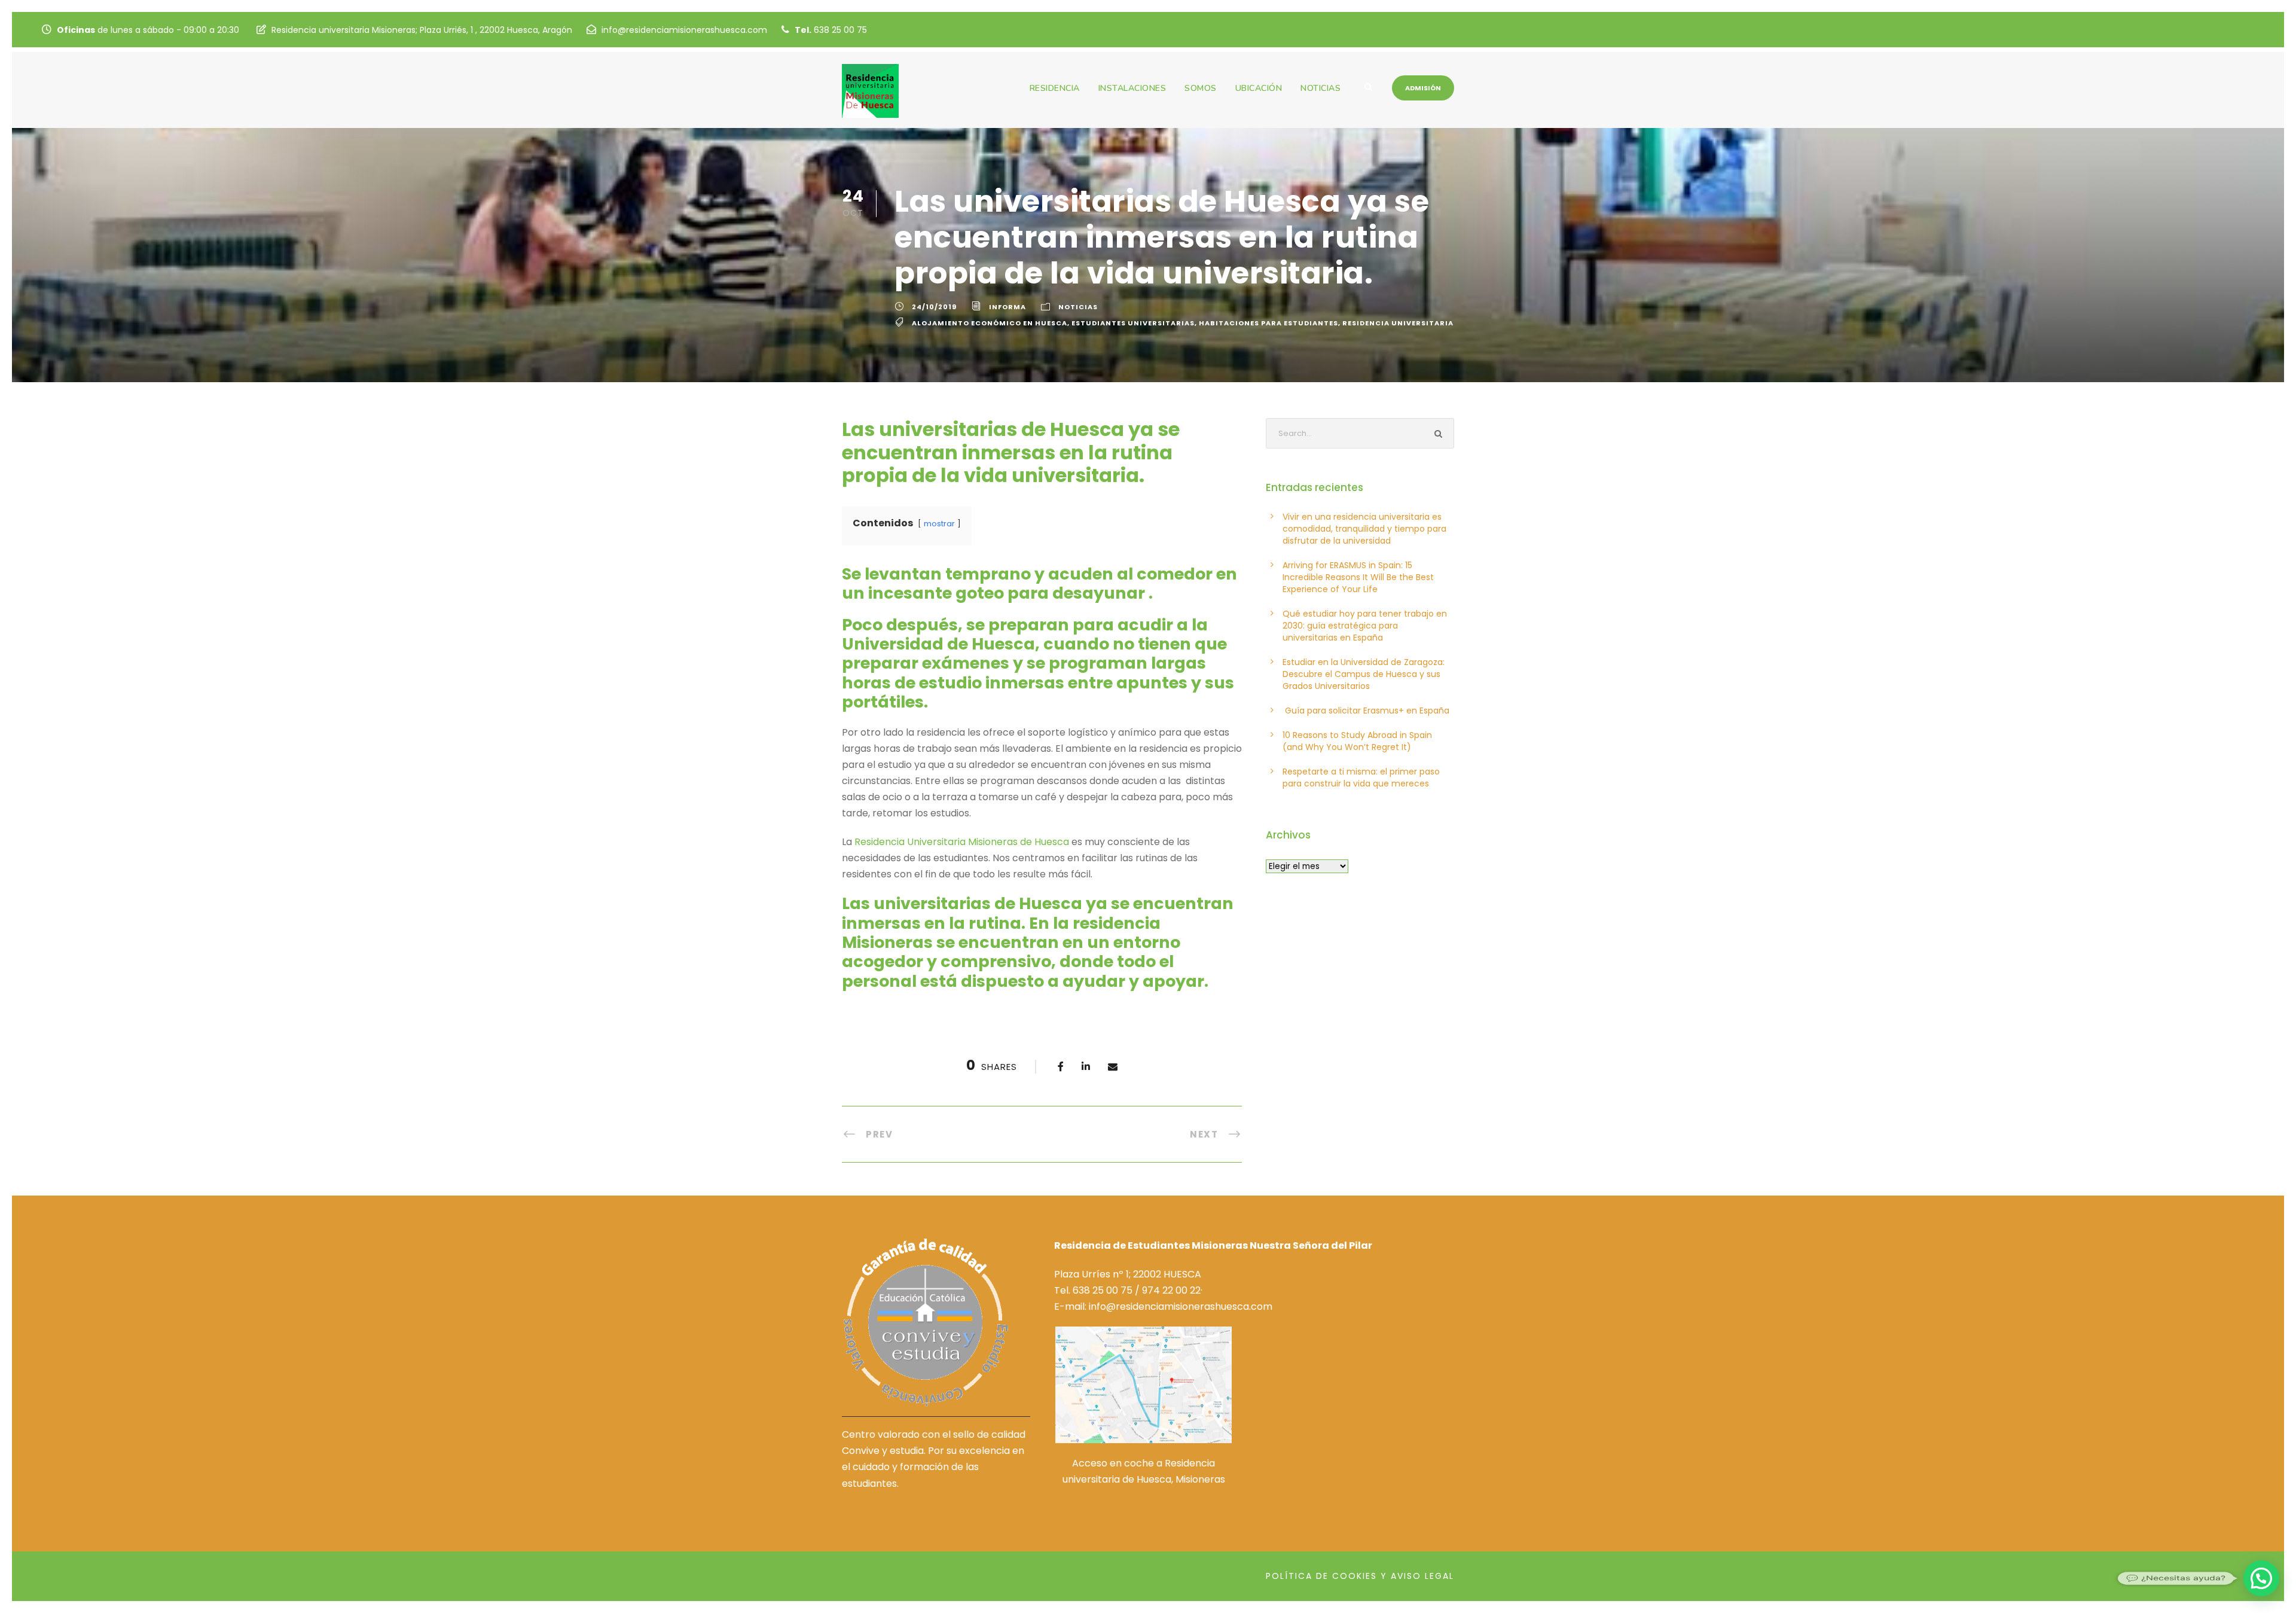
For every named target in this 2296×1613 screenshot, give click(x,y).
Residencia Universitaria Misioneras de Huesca (962, 842)
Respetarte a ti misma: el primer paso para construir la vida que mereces (1361, 777)
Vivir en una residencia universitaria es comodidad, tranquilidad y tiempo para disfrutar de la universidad (1364, 529)
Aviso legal (1422, 1576)
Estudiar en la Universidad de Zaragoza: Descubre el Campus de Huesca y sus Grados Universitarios (1364, 674)
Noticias (1320, 88)
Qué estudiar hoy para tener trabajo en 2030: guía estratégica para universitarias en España (1365, 626)
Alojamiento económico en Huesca (990, 323)
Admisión (1423, 88)
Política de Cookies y (1326, 1576)
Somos (1201, 88)
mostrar (939, 524)
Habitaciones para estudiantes (1268, 323)
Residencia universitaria (1398, 323)
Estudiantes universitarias (1133, 323)
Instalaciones (1132, 88)
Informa (1007, 307)
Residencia (1055, 88)
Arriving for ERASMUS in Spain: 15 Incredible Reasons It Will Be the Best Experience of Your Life (1358, 577)
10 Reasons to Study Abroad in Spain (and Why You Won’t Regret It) (1357, 741)
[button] (2261, 1578)
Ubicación (1259, 88)
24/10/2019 (934, 307)
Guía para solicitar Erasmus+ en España (1366, 711)
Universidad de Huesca (938, 644)
